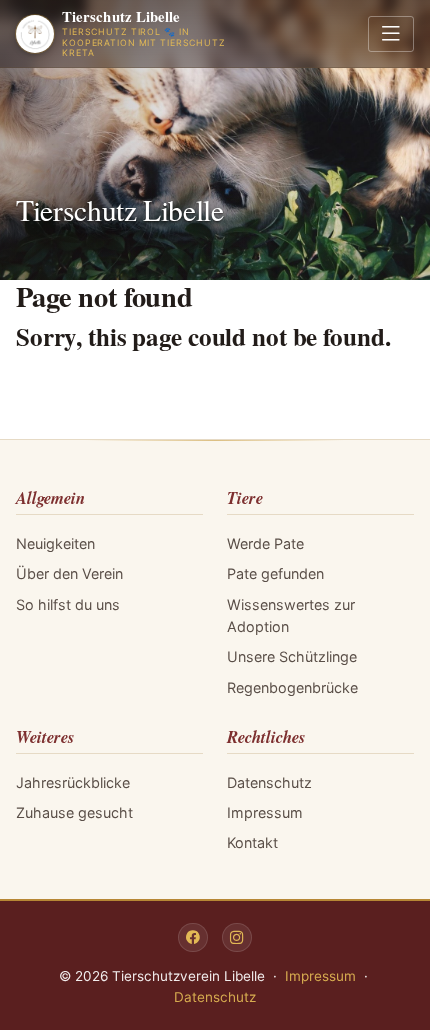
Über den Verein (69, 573)
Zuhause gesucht (74, 812)
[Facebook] (193, 938)
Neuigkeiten (55, 543)
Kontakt (252, 842)
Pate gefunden (275, 573)
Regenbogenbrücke (292, 687)
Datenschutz (269, 782)
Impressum (265, 812)
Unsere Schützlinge (292, 656)
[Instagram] (237, 938)
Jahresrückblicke (73, 782)
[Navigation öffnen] (391, 34)
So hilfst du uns (68, 604)
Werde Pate (265, 543)
